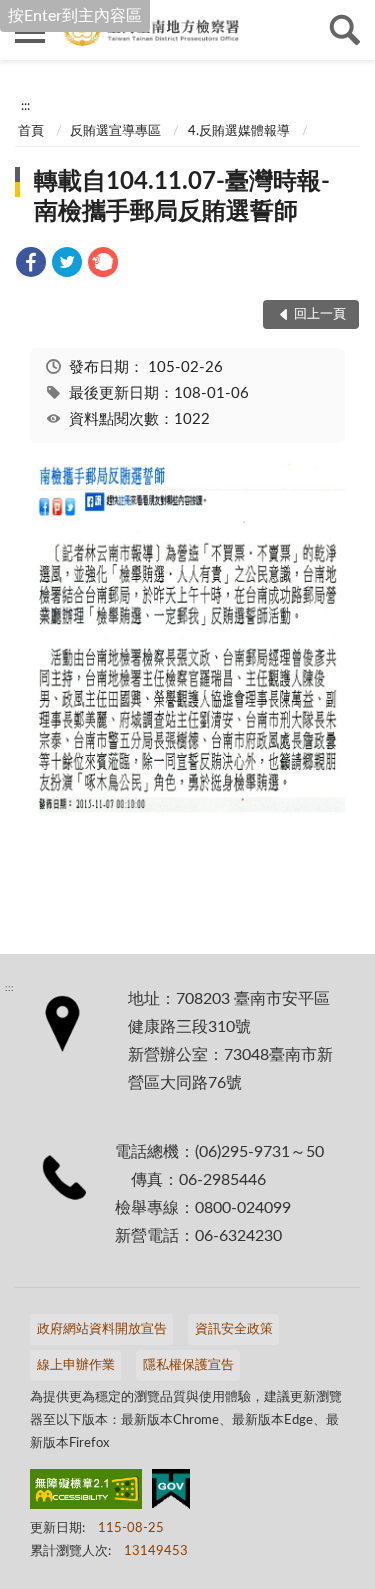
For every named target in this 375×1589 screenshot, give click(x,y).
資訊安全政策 (234, 1329)
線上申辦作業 (76, 1365)
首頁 (31, 131)
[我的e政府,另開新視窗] (171, 1493)
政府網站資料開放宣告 (102, 1329)
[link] (31, 265)
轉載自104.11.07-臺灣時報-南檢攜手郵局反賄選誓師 (182, 197)
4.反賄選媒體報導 (239, 131)
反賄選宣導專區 (115, 131)
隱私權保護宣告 (188, 1365)
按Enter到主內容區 (75, 16)
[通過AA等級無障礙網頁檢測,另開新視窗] (86, 1493)
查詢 (345, 30)
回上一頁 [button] (320, 314)
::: (25, 106)
